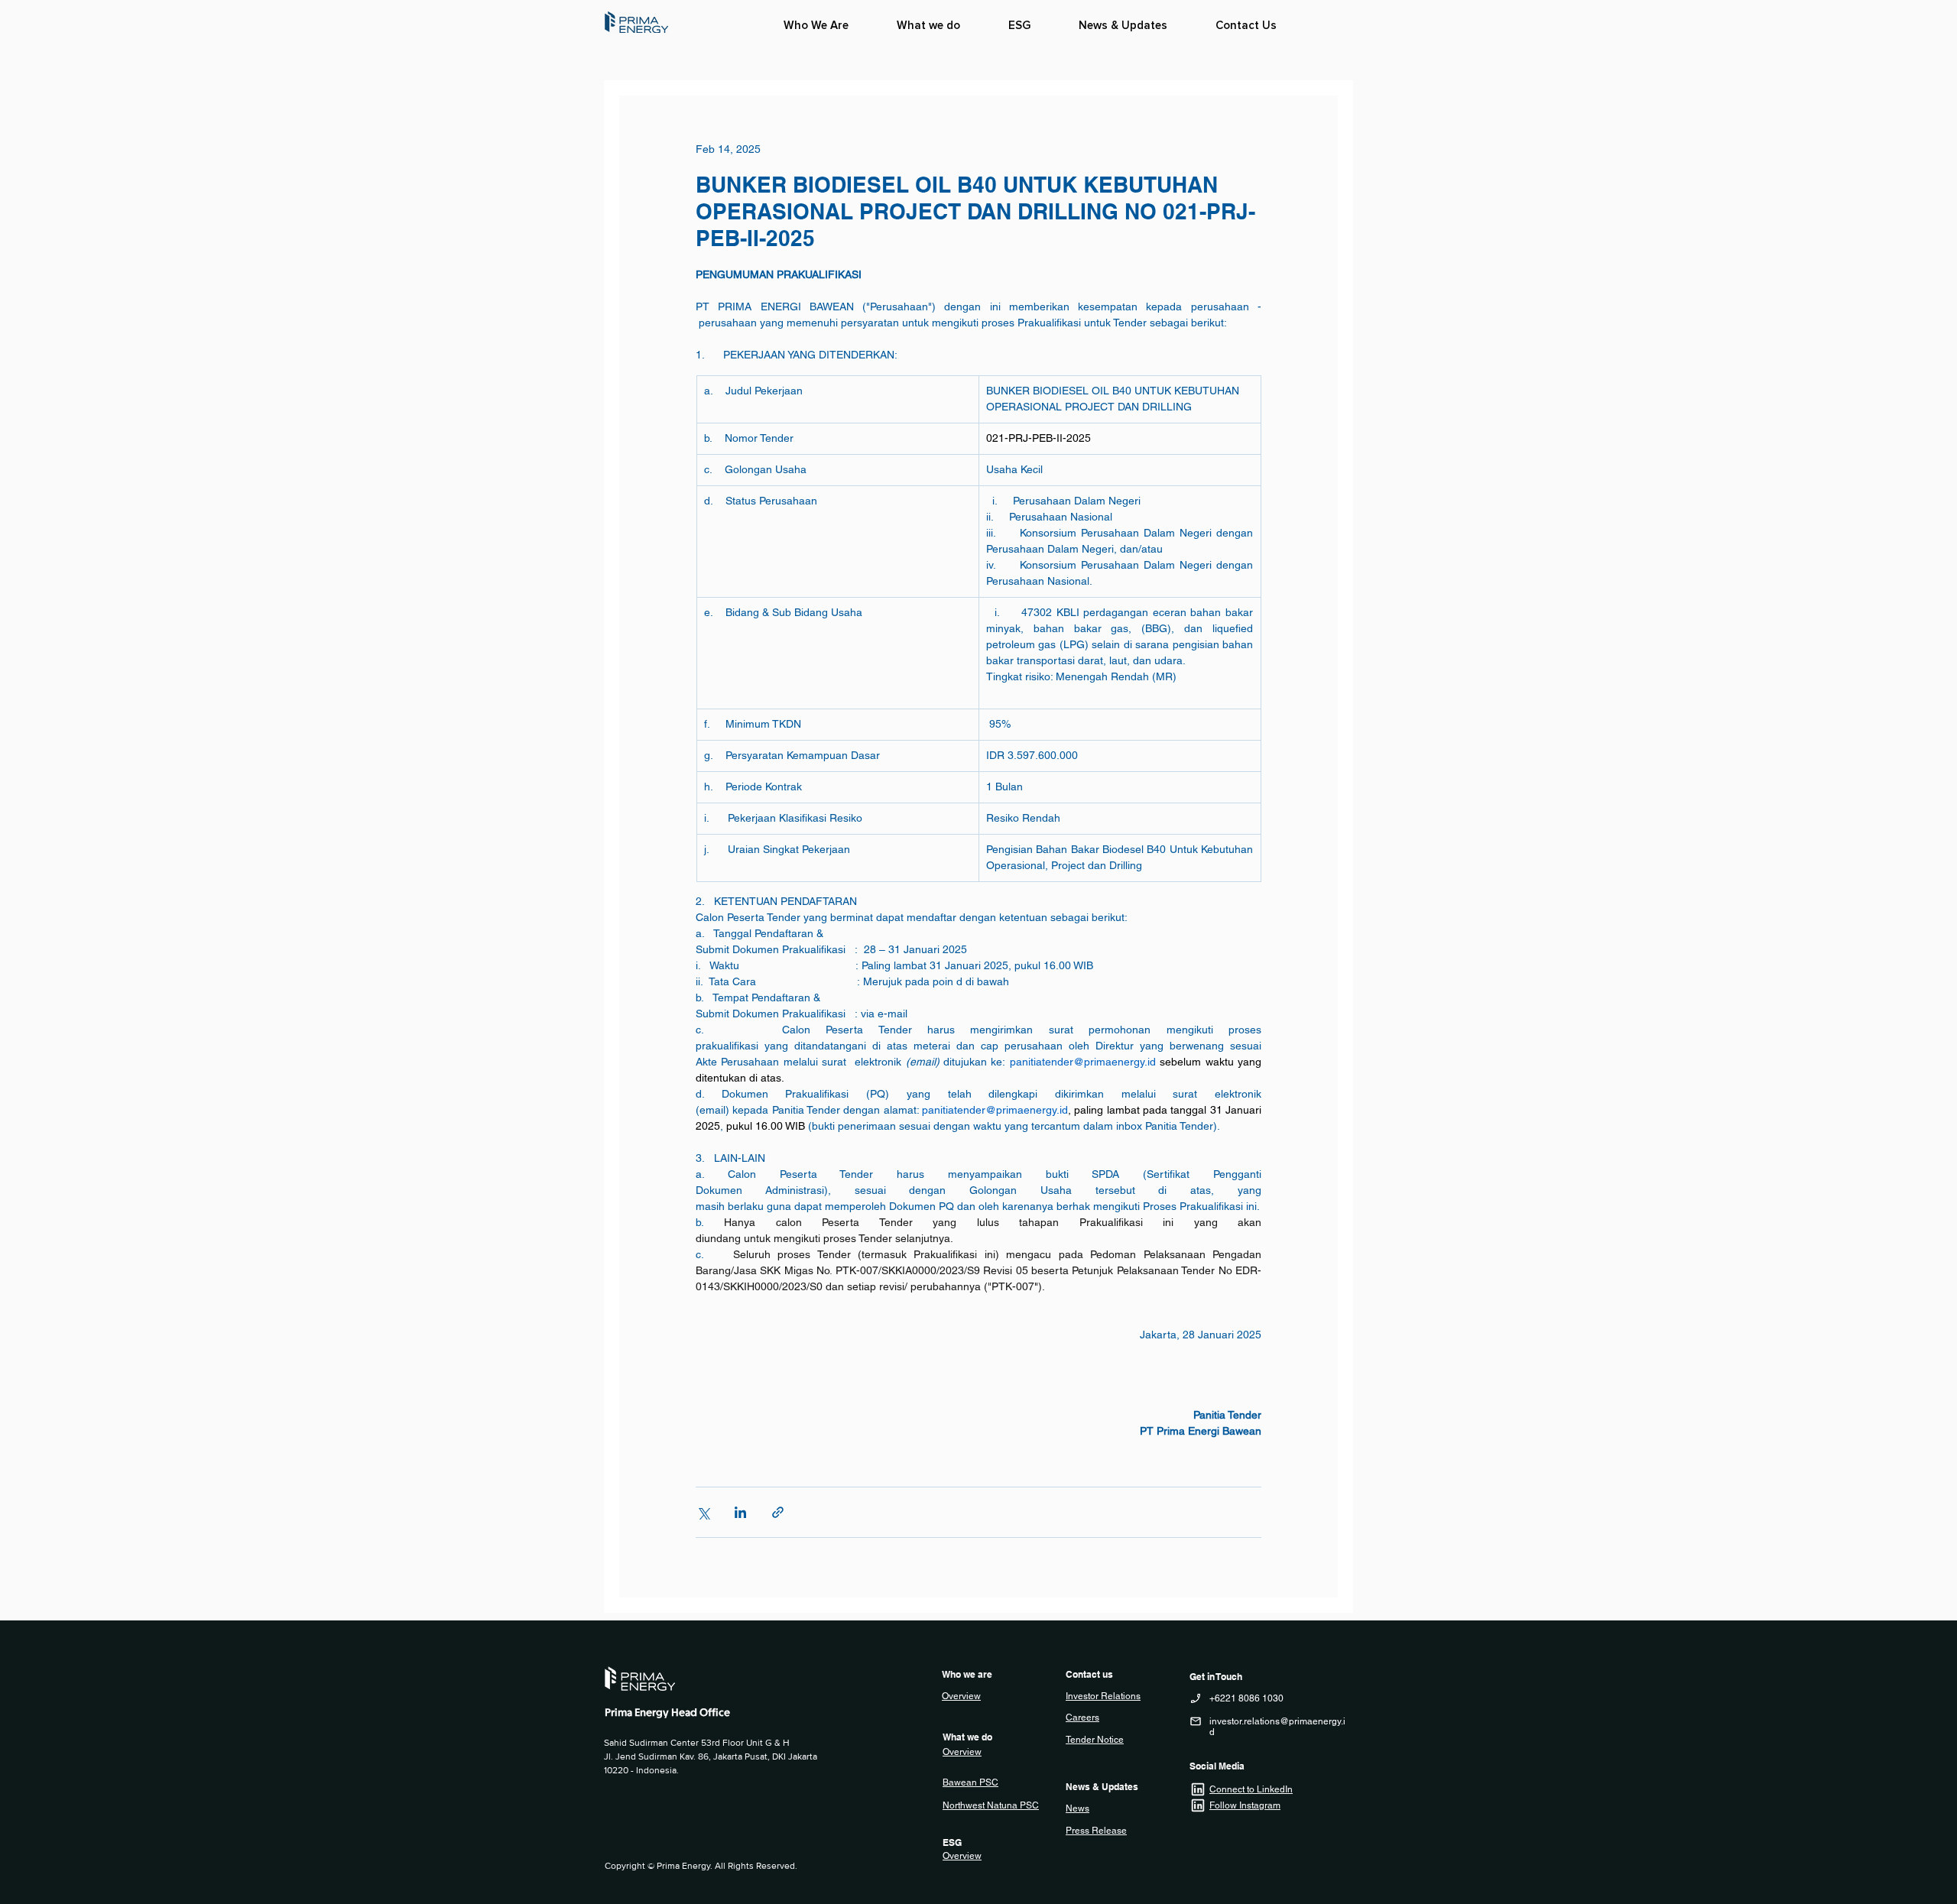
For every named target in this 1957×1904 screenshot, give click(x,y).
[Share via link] (778, 1512)
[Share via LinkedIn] (740, 1512)
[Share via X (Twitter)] (703, 1512)
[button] (928, 25)
